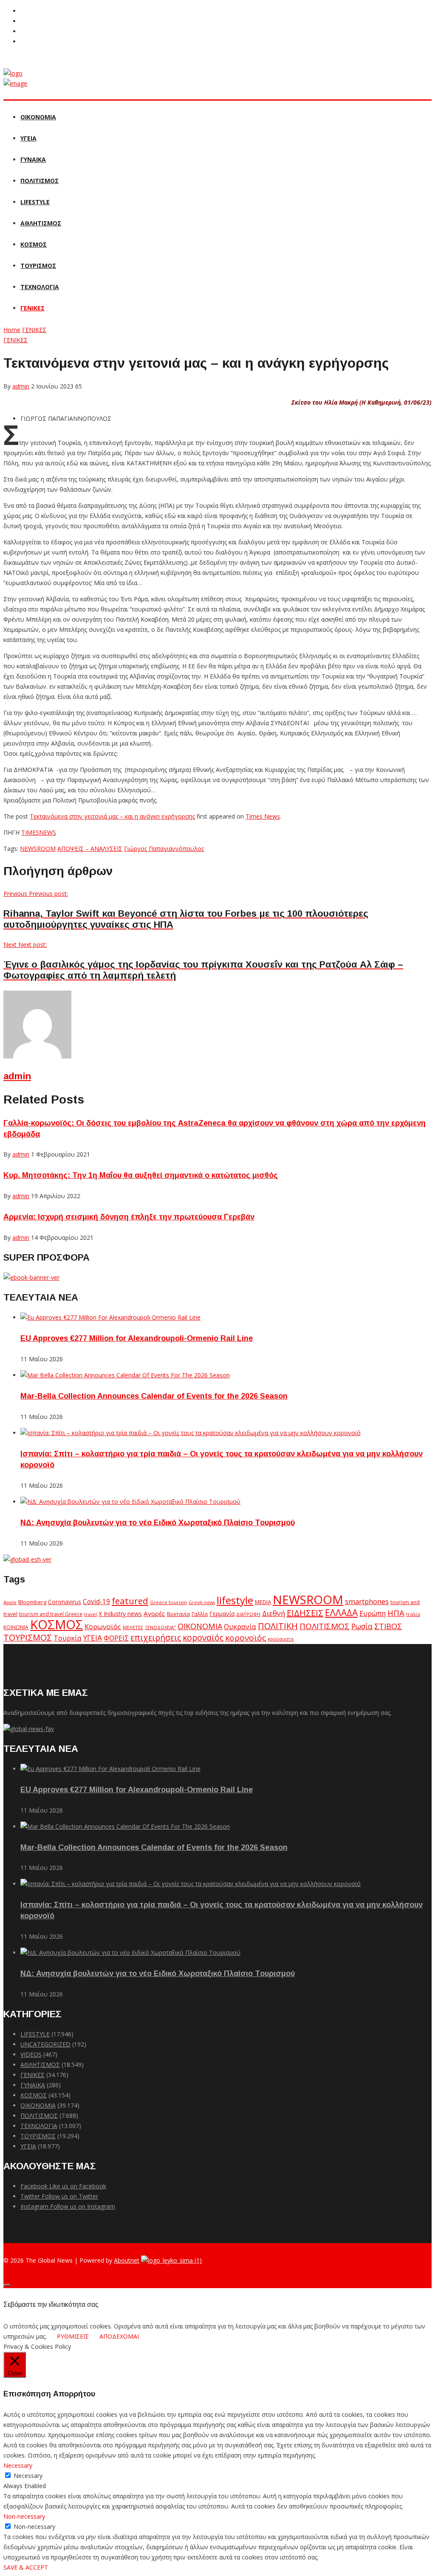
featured (130, 1601)
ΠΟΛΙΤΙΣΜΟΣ (40, 181)
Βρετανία (178, 1614)
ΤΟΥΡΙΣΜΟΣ (38, 266)
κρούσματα (281, 1639)
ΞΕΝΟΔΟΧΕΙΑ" (160, 1627)
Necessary (28, 2476)
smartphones (367, 1601)
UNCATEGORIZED (45, 2044)
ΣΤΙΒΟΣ (388, 1626)
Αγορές (154, 1613)
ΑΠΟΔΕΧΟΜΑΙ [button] (119, 2336)
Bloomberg (32, 1602)
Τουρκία (68, 1638)
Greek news (202, 1602)
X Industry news (120, 1614)
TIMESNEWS (39, 832)
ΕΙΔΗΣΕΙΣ (305, 1613)
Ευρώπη (373, 1613)
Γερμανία (222, 1614)
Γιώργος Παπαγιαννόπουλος (164, 849)
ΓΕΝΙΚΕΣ (32, 308)
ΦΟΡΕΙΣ (116, 1638)
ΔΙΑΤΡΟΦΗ (248, 1614)
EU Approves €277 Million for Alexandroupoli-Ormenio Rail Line (137, 1338)
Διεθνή (274, 1613)
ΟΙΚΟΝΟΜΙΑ (38, 117)
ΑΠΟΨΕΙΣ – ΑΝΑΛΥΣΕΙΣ (90, 849)
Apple (10, 1602)
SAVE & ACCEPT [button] (26, 2567)
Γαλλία (200, 1614)
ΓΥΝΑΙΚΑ (33, 159)
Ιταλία (413, 1614)
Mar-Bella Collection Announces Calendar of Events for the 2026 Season (154, 1396)
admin (21, 386)
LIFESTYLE (35, 202)
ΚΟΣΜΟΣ (34, 244)
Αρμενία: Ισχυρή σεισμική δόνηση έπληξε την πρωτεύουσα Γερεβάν (129, 1217)
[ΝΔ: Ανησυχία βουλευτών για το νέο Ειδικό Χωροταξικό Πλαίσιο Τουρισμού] (130, 1502)
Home (12, 330)
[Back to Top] (7, 2285)
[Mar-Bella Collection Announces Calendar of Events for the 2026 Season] (125, 1375)
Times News (263, 816)
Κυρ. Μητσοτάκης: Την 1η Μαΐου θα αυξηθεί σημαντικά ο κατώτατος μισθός (141, 1175)
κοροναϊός (203, 1637)
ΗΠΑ (396, 1613)
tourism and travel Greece (51, 1614)
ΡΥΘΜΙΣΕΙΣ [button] (73, 2336)
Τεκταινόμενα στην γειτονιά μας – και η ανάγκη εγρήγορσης (112, 816)
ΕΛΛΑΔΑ (341, 1613)
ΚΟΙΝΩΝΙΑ (16, 1627)
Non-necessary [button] (24, 2516)
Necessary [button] (18, 2465)
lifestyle (235, 1600)
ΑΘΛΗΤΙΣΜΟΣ (41, 223)
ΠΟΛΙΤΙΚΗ (278, 1626)
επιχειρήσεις (156, 1638)
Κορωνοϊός (103, 1627)
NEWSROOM (38, 849)
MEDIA (263, 1602)
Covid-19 (96, 1602)
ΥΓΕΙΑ (28, 138)
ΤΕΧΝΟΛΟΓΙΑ (40, 287)
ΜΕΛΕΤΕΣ (133, 1627)
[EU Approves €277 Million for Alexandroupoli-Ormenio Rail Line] (110, 1317)
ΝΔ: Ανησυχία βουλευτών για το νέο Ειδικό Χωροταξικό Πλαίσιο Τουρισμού (158, 1523)
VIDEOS (31, 2054)
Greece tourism (168, 1602)
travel (90, 1614)
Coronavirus (65, 1602)
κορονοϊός (246, 1638)
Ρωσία (362, 1626)
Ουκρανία (240, 1627)
